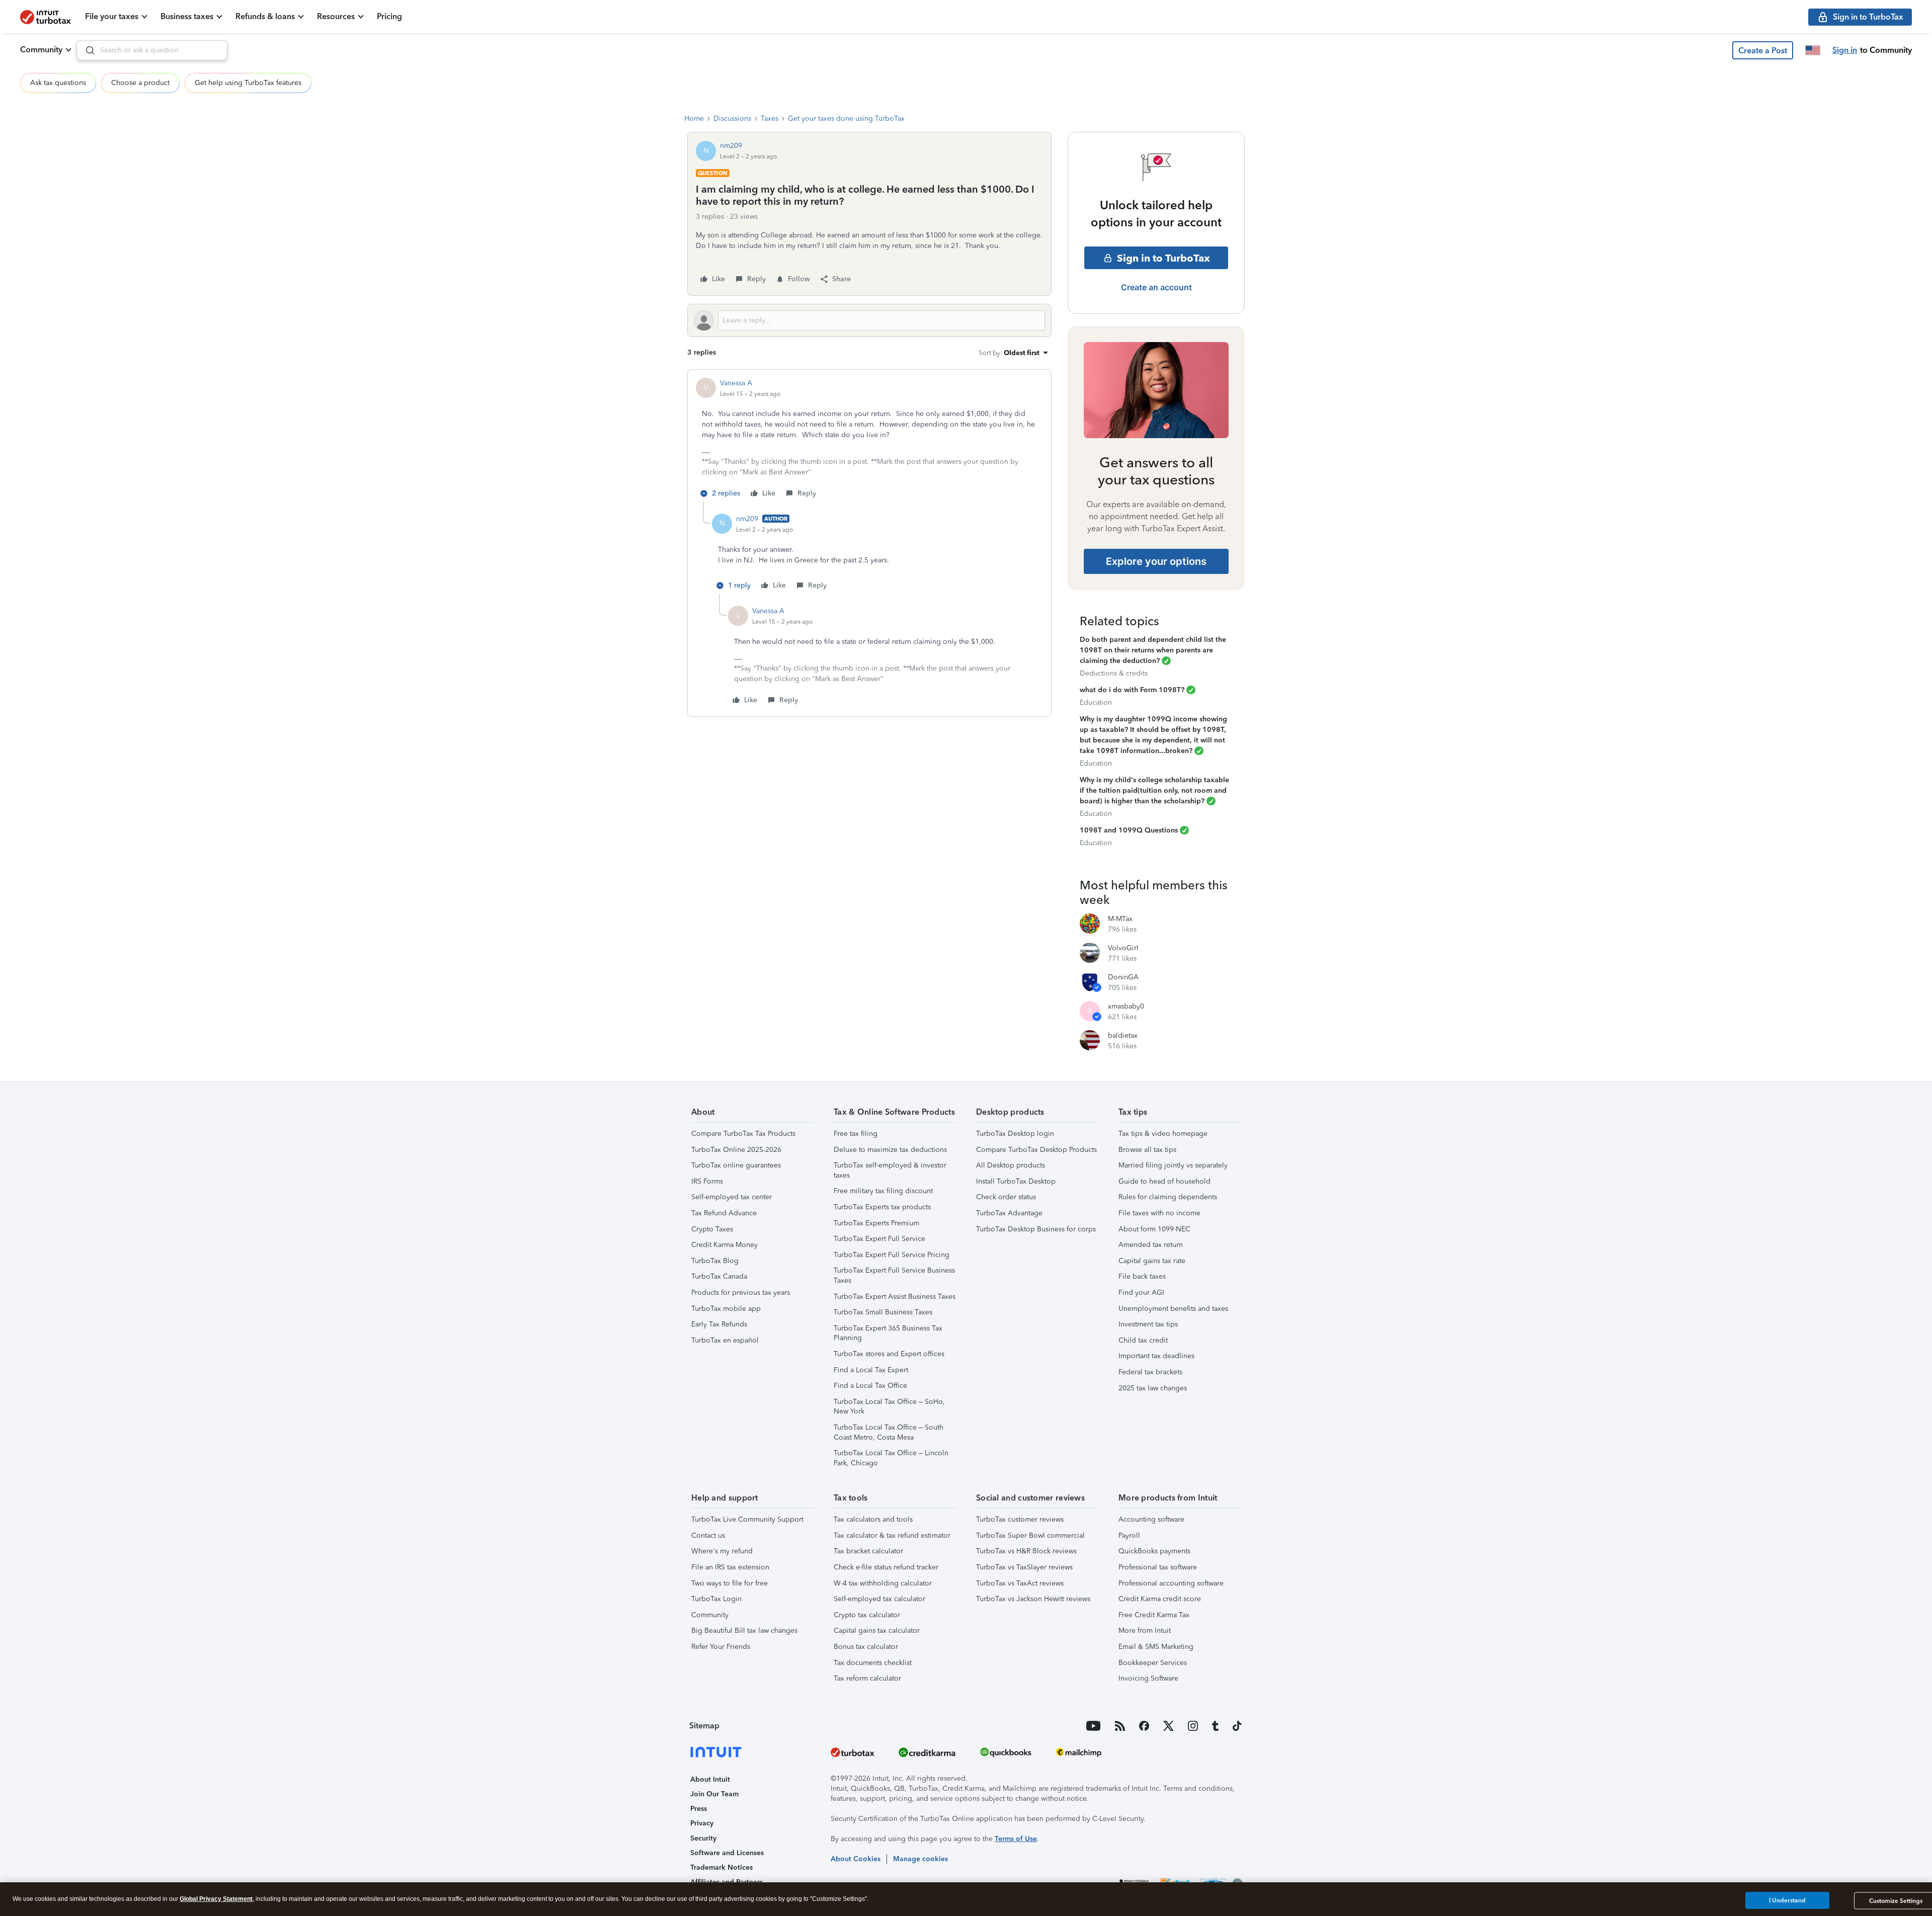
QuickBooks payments (1154, 1551)
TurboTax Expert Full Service (879, 1239)
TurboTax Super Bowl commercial (1030, 1535)
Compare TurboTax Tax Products (743, 1134)
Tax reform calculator (867, 1678)
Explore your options (1156, 561)
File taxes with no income (1159, 1213)
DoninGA (1123, 977)
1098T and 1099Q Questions (1129, 830)
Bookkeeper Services (1153, 1663)
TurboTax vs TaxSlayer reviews (1024, 1567)
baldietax (1123, 1035)
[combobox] (152, 50)
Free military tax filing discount (883, 1191)
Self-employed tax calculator (879, 1599)
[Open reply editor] (869, 320)
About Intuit (710, 1779)
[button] (1763, 50)
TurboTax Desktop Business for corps (1036, 1229)
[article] (869, 440)
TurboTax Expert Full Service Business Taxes (894, 1275)
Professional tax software (1158, 1567)
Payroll (1129, 1535)
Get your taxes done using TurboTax (846, 118)
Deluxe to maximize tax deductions (890, 1150)
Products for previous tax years (741, 1293)
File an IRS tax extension (730, 1567)
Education (1096, 702)
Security (703, 1838)
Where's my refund (722, 1551)
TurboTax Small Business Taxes (883, 1312)
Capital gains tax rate (1152, 1261)
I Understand (1787, 1900)
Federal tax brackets (1150, 1372)
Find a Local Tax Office (870, 1386)
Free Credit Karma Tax (1154, 1615)
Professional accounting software (1171, 1583)
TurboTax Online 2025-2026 (736, 1150)
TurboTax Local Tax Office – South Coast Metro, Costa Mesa (889, 1432)
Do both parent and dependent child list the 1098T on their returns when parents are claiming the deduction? (1153, 650)
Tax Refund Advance (724, 1213)
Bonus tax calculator (866, 1647)
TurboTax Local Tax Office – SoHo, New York (889, 1407)
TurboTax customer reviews (1020, 1519)
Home (694, 118)
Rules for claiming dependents (1168, 1197)
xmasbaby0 (1126, 1006)
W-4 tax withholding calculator (883, 1583)
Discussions (732, 118)
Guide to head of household (1164, 1181)
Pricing (389, 16)
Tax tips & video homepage (1163, 1134)
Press (699, 1809)
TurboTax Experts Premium (876, 1223)
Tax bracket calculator (868, 1551)
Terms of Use (1016, 1839)
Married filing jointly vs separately (1173, 1165)
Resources (336, 16)
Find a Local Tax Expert (871, 1370)
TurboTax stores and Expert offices (889, 1354)
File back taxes (1142, 1276)
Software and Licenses (727, 1853)
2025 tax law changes (1153, 1388)
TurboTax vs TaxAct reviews (1020, 1583)
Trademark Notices (721, 1867)
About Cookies (856, 1859)
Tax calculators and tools (873, 1519)
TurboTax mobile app (726, 1309)
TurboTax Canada (719, 1276)
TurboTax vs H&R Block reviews (1026, 1551)
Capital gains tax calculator (877, 1631)
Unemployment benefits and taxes (1173, 1309)
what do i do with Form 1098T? (1132, 690)
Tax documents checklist (873, 1663)
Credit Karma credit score (1160, 1599)
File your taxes (112, 16)
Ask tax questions (58, 83)
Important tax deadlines (1156, 1356)
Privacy (702, 1823)
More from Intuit (1145, 1631)
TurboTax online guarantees (736, 1165)
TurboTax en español (725, 1340)
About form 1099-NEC (1154, 1229)
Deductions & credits (1114, 673)
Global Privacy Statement (216, 1899)
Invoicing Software (1148, 1678)
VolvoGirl (1123, 948)
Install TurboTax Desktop (1016, 1181)
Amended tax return (1151, 1245)
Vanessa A (736, 383)
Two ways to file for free (730, 1583)
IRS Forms (707, 1181)
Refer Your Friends (721, 1647)
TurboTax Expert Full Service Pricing (892, 1255)
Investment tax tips (1148, 1324)
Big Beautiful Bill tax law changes (744, 1631)
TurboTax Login (716, 1599)
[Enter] (86, 50)
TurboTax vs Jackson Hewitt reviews (1033, 1599)
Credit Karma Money (725, 1245)
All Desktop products (1011, 1165)
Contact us (708, 1535)
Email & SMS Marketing (1156, 1647)
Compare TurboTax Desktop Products (1036, 1150)
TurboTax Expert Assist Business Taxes (895, 1297)
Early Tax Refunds (719, 1324)
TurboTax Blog (715, 1261)
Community (41, 50)
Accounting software (1151, 1519)
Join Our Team (714, 1794)
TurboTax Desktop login (1015, 1134)
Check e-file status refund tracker (886, 1567)
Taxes (770, 118)
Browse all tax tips (1147, 1150)
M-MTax (1120, 919)
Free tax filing (856, 1134)
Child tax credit (1143, 1340)
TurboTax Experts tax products (882, 1207)
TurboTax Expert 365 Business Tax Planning (888, 1333)
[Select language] (1813, 50)
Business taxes (187, 16)
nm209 (731, 146)
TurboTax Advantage (1009, 1213)
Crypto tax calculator (867, 1615)
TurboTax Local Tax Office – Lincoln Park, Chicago (891, 1458)
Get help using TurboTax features (248, 83)
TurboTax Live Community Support (747, 1519)
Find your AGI (1141, 1293)
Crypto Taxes (712, 1229)
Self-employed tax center (732, 1197)
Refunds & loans (265, 16)
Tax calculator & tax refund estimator (892, 1535)
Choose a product (140, 83)
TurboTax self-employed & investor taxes (890, 1170)
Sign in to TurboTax (1163, 258)
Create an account (1156, 287)
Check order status (1006, 1197)
